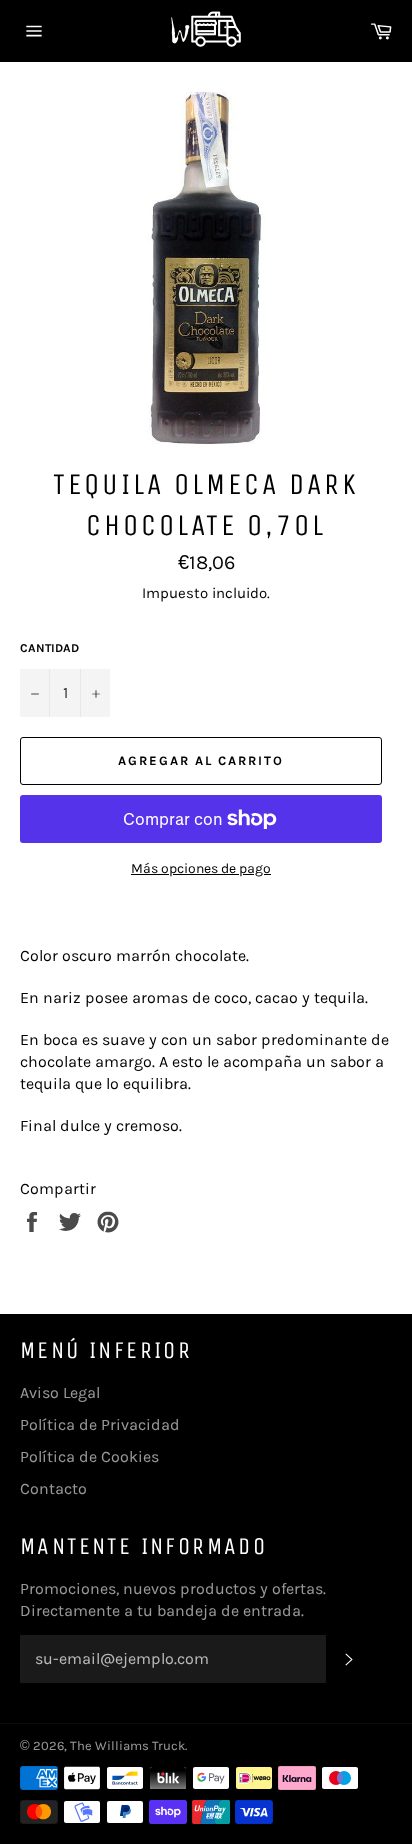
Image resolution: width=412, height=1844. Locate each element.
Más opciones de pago (201, 868)
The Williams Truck (127, 1745)
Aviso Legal (60, 1392)
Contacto (53, 1488)
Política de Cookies (89, 1456)
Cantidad (49, 648)
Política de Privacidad (100, 1424)
